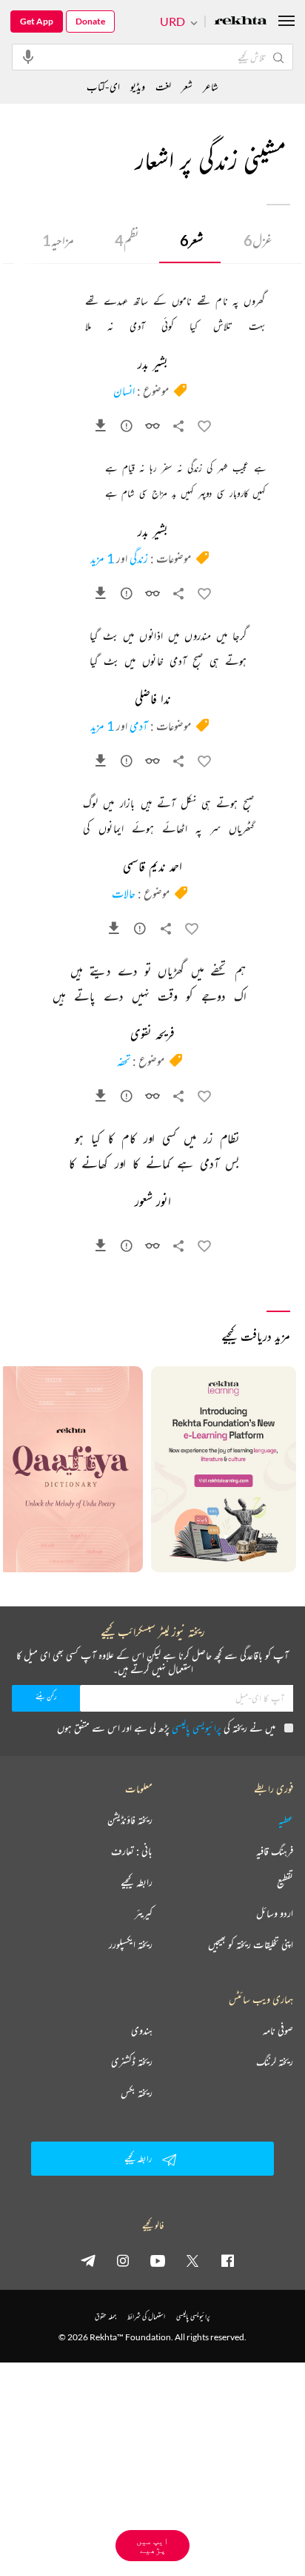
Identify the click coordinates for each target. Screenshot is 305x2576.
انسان (124, 391)
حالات (124, 893)
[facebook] (227, 2260)
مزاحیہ (58, 240)
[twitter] (192, 2260)
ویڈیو (138, 86)
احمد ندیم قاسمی (152, 867)
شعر (191, 240)
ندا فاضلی (153, 700)
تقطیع (285, 1882)
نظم (127, 240)
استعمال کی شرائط (146, 2316)
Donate (90, 21)
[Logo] (241, 22)
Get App (37, 21)
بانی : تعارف (132, 1851)
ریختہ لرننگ (275, 2062)
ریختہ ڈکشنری (132, 2062)
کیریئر (144, 1913)
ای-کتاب (103, 86)
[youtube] (158, 2260)
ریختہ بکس (137, 2093)
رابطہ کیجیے (137, 1882)
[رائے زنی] (127, 428)
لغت (163, 86)
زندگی (139, 558)
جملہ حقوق (105, 2316)
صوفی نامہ (278, 2030)
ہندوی (142, 2030)
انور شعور (153, 1202)
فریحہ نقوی (152, 1035)
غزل (258, 240)
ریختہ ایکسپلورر (131, 1944)
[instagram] (123, 2260)
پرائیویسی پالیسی (197, 1728)
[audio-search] (28, 56)
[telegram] (88, 2260)
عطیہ (286, 1820)
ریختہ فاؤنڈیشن (130, 1820)
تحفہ (124, 1061)
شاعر (211, 86)
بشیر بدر (153, 365)
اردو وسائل (275, 1913)
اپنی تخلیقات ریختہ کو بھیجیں (251, 1944)
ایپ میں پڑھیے (152, 2545)
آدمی (139, 726)
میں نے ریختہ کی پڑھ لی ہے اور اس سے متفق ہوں (166, 1728)
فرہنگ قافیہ (275, 1851)
